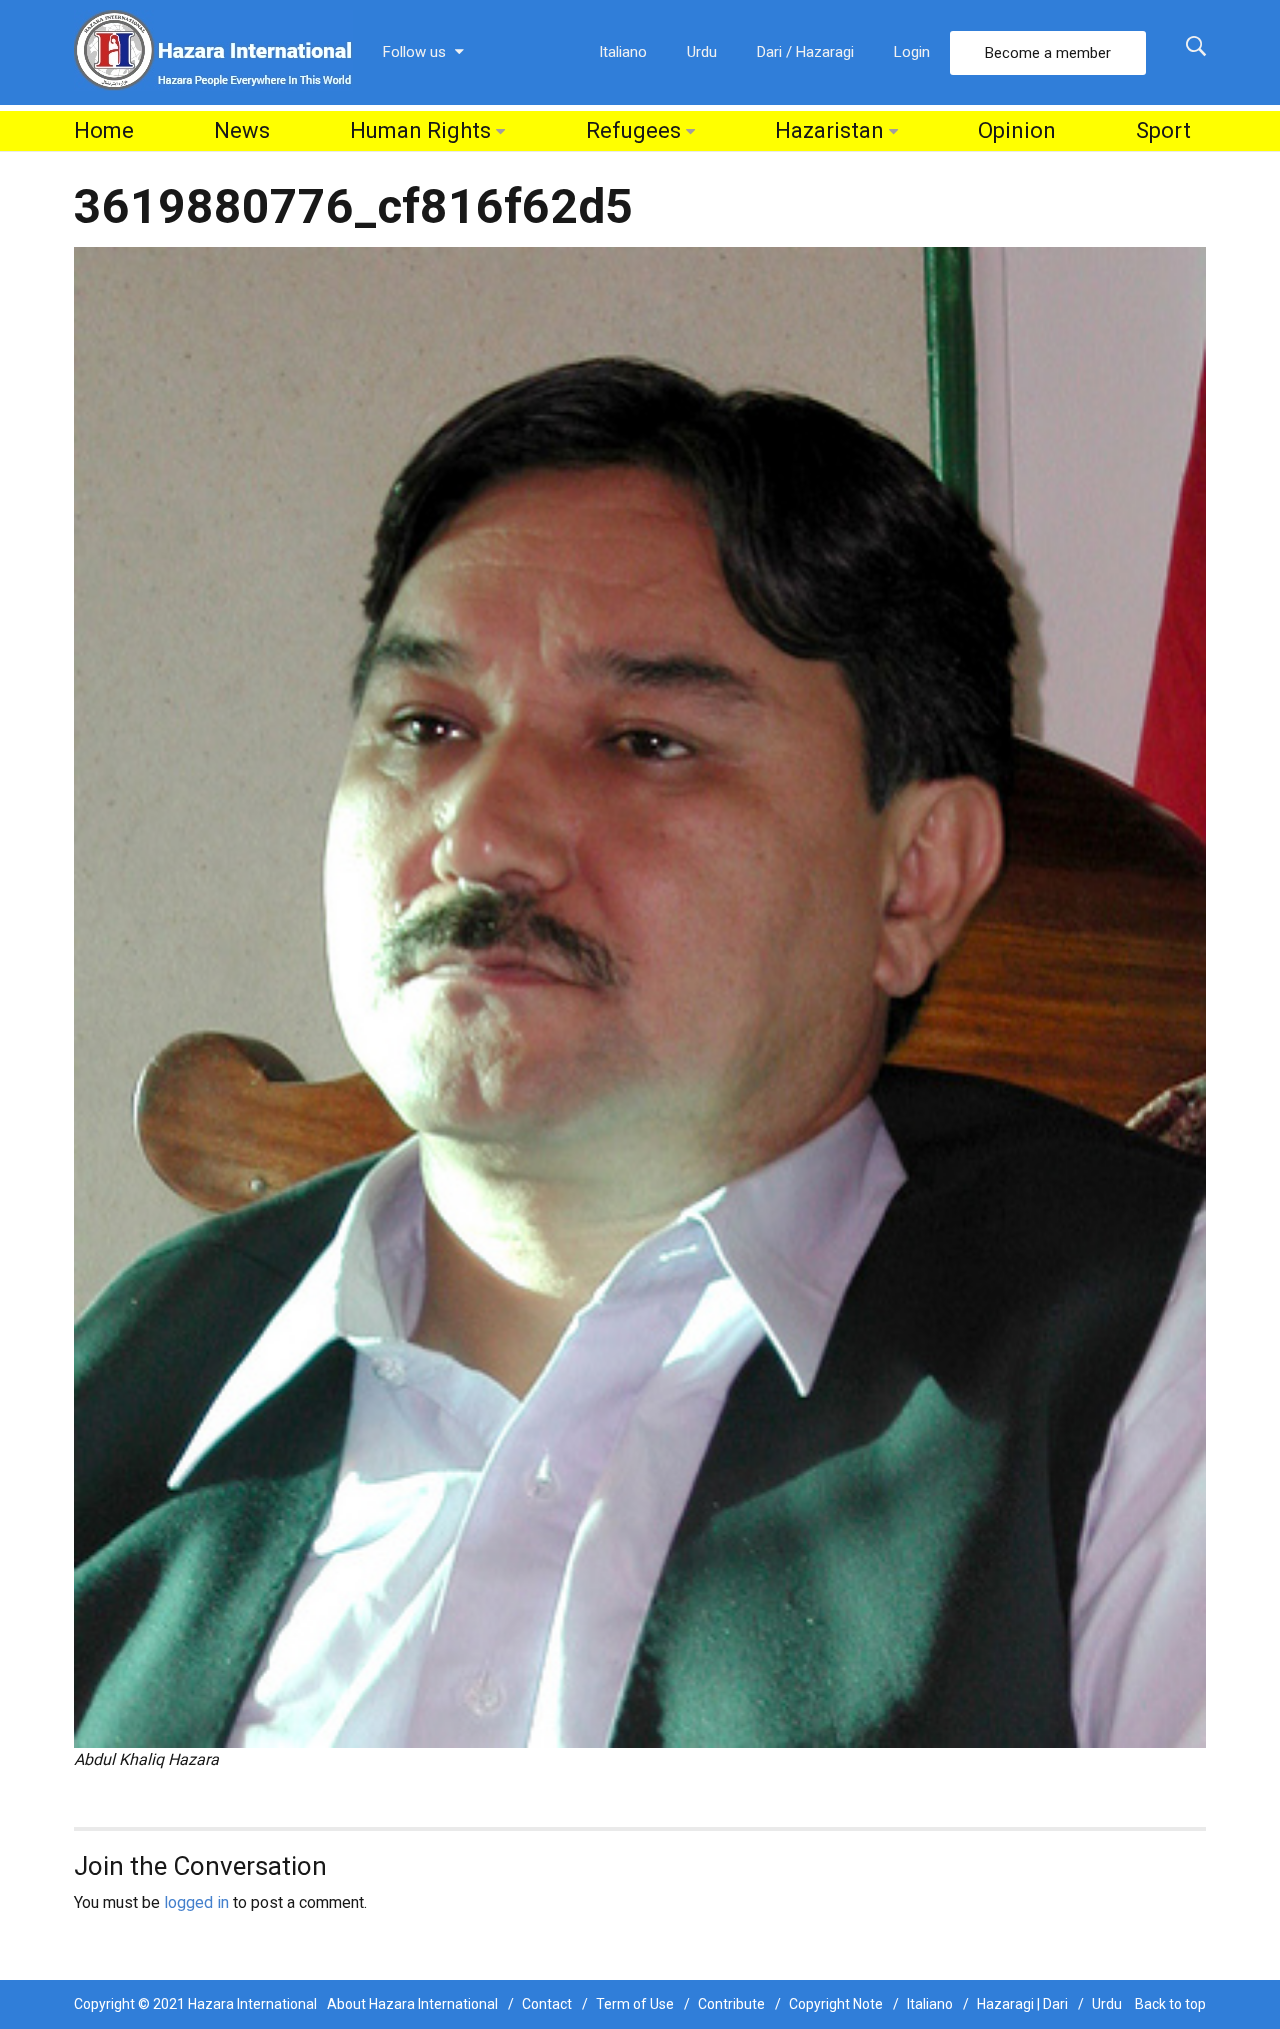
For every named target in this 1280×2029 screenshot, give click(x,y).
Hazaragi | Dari (1022, 2004)
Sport (1163, 130)
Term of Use (635, 2004)
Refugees (633, 130)
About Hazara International (412, 2004)
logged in (196, 1902)
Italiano (623, 52)
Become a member (1048, 53)
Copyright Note (836, 2004)
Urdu (702, 52)
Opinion (1017, 130)
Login (912, 52)
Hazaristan (829, 130)
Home (104, 130)
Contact (547, 2004)
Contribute (731, 2004)
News (242, 130)
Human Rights (420, 130)
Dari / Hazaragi (805, 52)
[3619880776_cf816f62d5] (640, 996)
